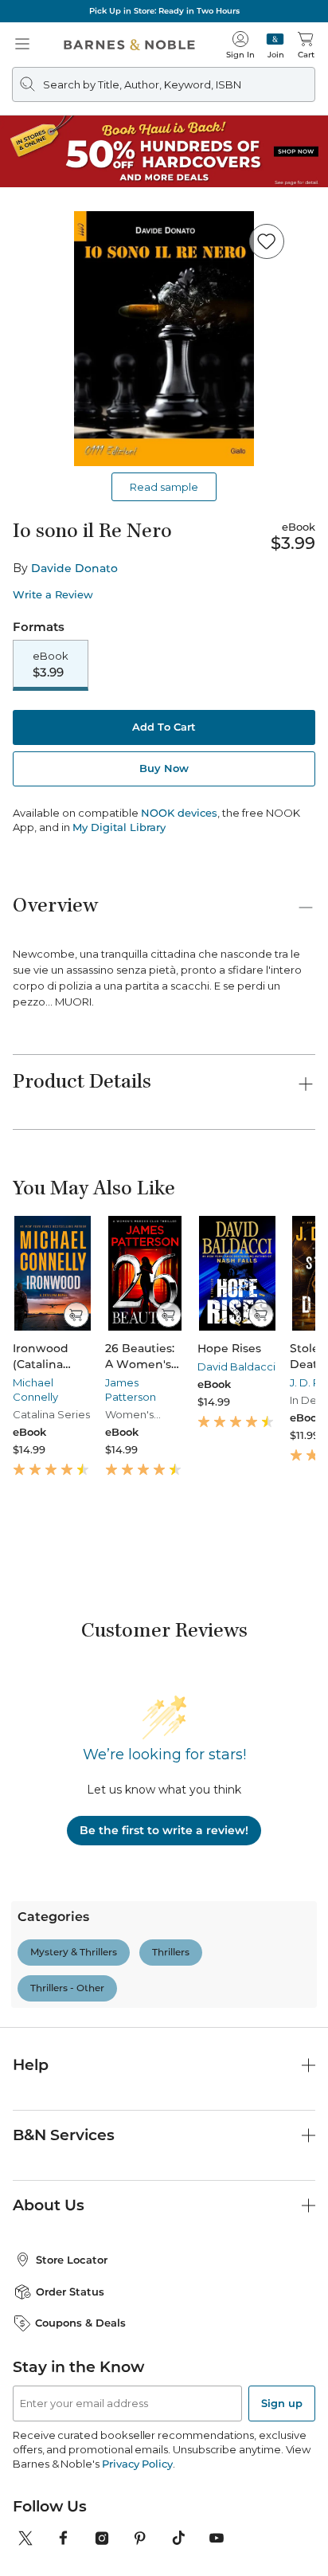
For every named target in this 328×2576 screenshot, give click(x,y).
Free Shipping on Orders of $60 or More (164, 11)
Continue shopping (164, 335)
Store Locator (72, 2242)
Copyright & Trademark (174, 2565)
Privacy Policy (137, 2446)
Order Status (70, 2274)
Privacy (260, 2565)
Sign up (282, 2386)
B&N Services (64, 2117)
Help (31, 2047)
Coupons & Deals (80, 2305)
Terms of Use (74, 2565)
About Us (49, 2188)
